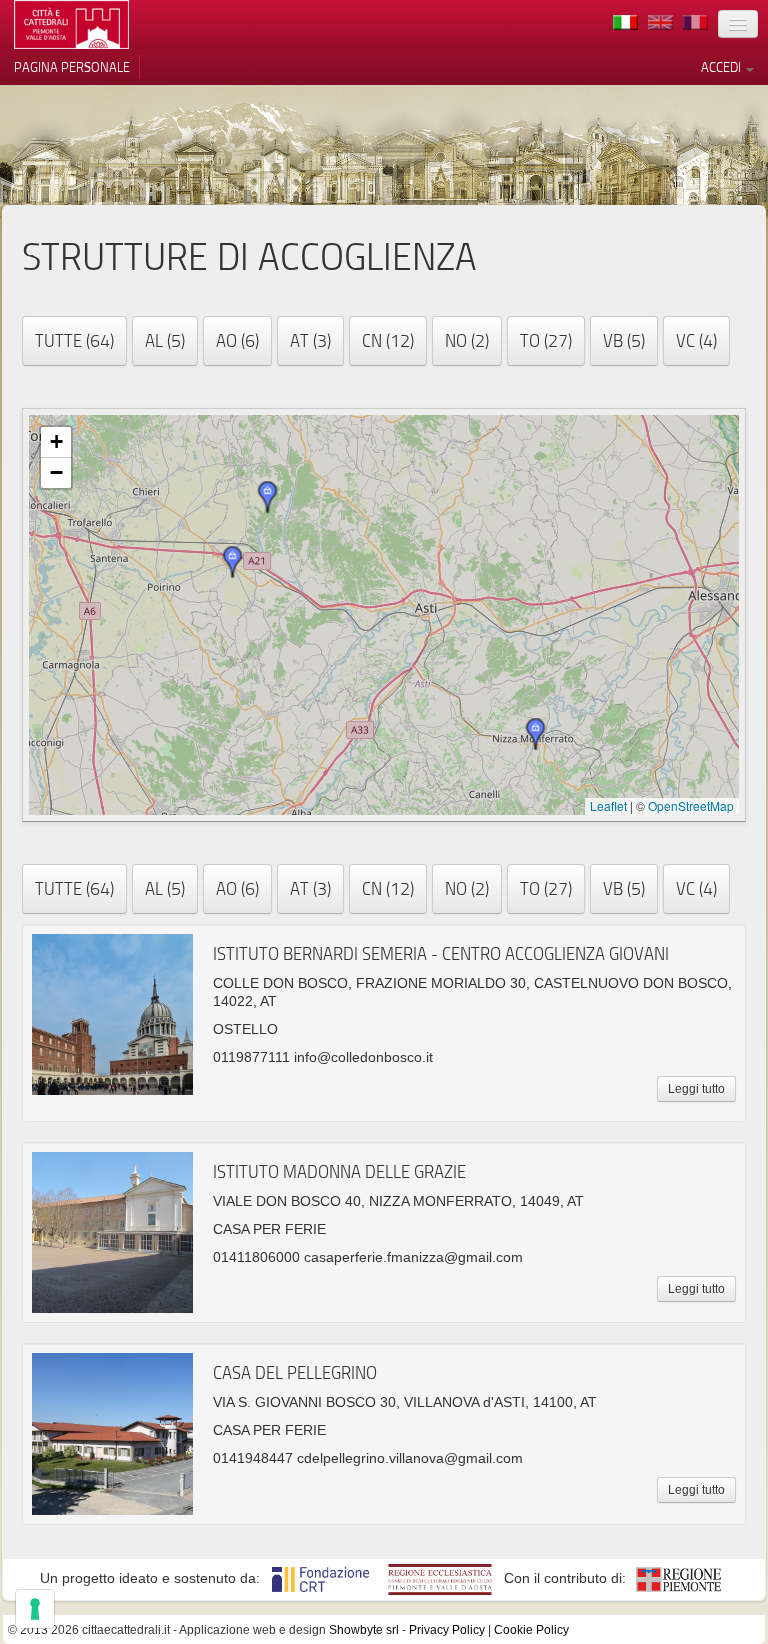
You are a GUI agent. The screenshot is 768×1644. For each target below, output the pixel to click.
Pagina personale (72, 67)
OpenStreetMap (691, 805)
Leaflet (608, 805)
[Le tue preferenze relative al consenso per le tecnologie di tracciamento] (35, 1609)
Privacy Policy (447, 1630)
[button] (268, 497)
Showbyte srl (364, 1630)
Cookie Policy (531, 1630)
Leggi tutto (696, 1089)
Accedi (722, 67)
